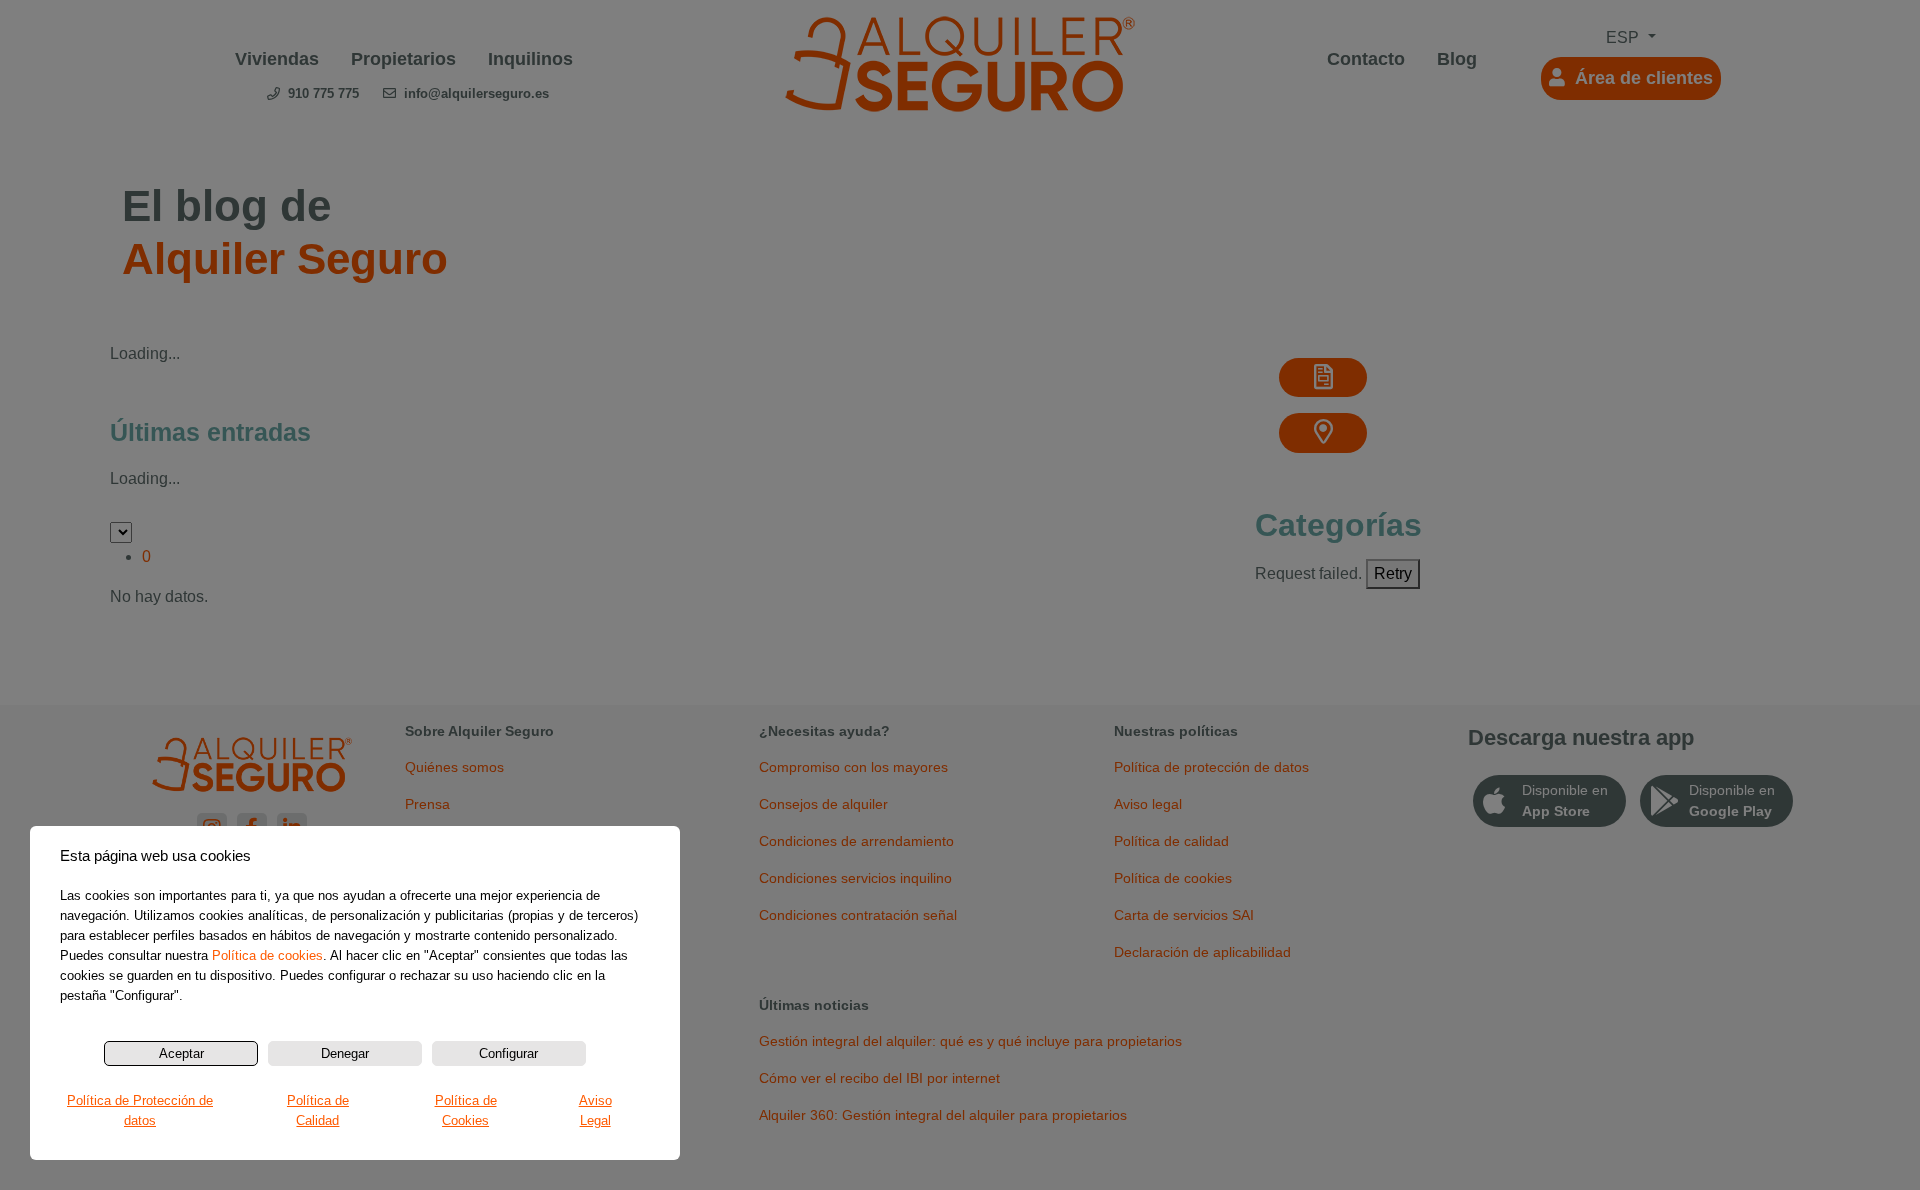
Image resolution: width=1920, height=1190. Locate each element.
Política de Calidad (318, 1110)
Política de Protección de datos (140, 1110)
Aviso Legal (595, 1110)
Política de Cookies (466, 1110)
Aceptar (181, 1053)
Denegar (345, 1053)
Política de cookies (267, 955)
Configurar (508, 1053)
